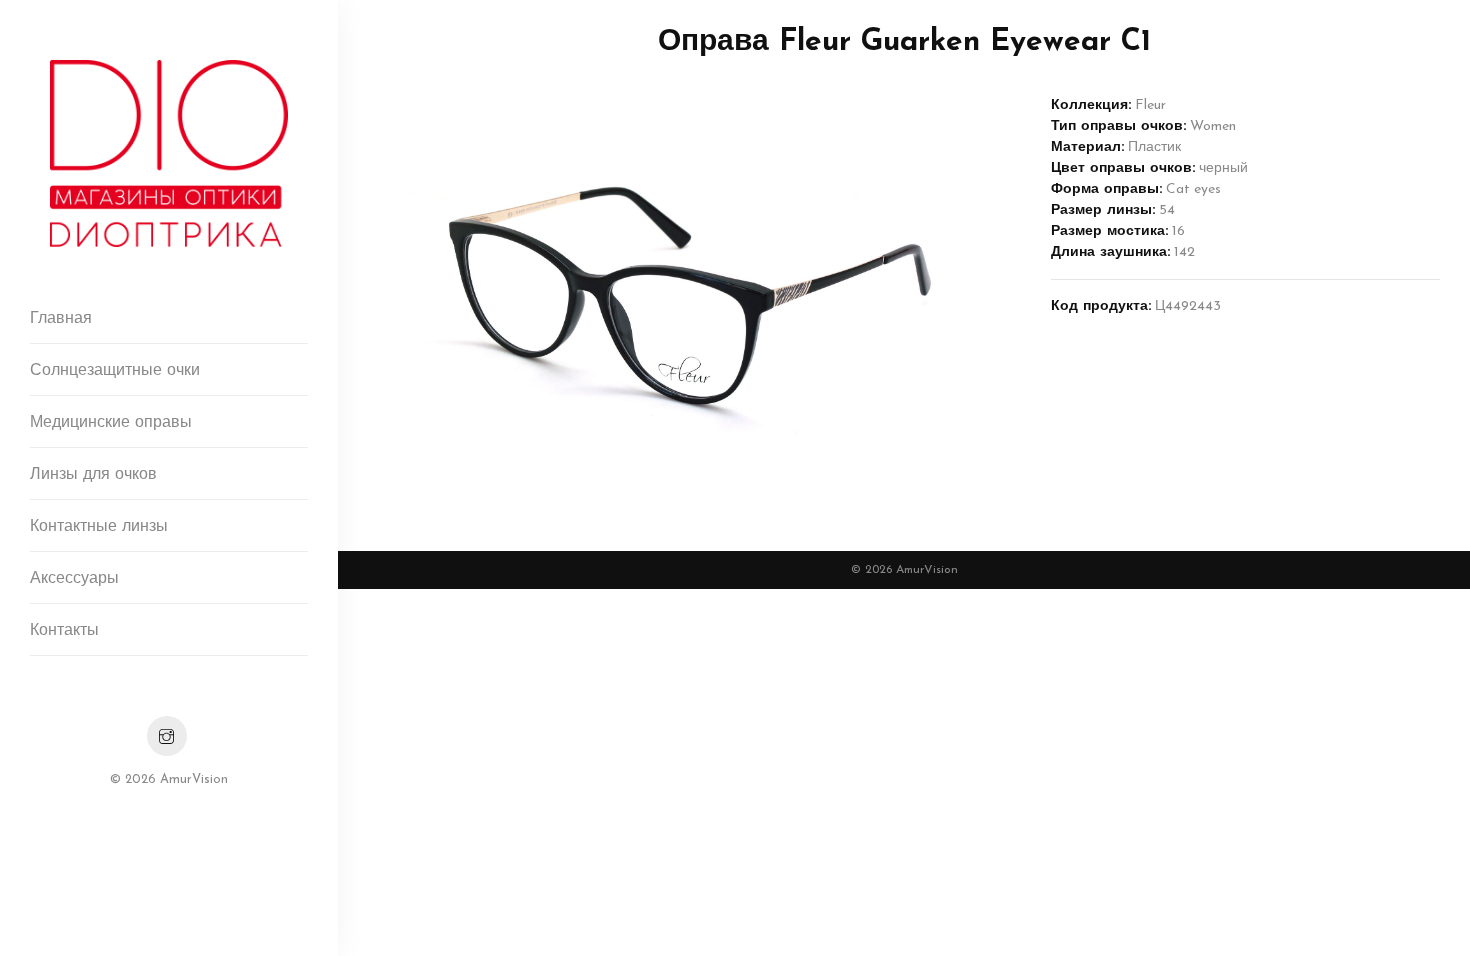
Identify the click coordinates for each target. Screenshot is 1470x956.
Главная (61, 319)
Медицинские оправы (111, 423)
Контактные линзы (99, 527)
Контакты (64, 631)
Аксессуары (74, 579)
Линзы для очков (93, 475)
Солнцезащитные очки (115, 371)
